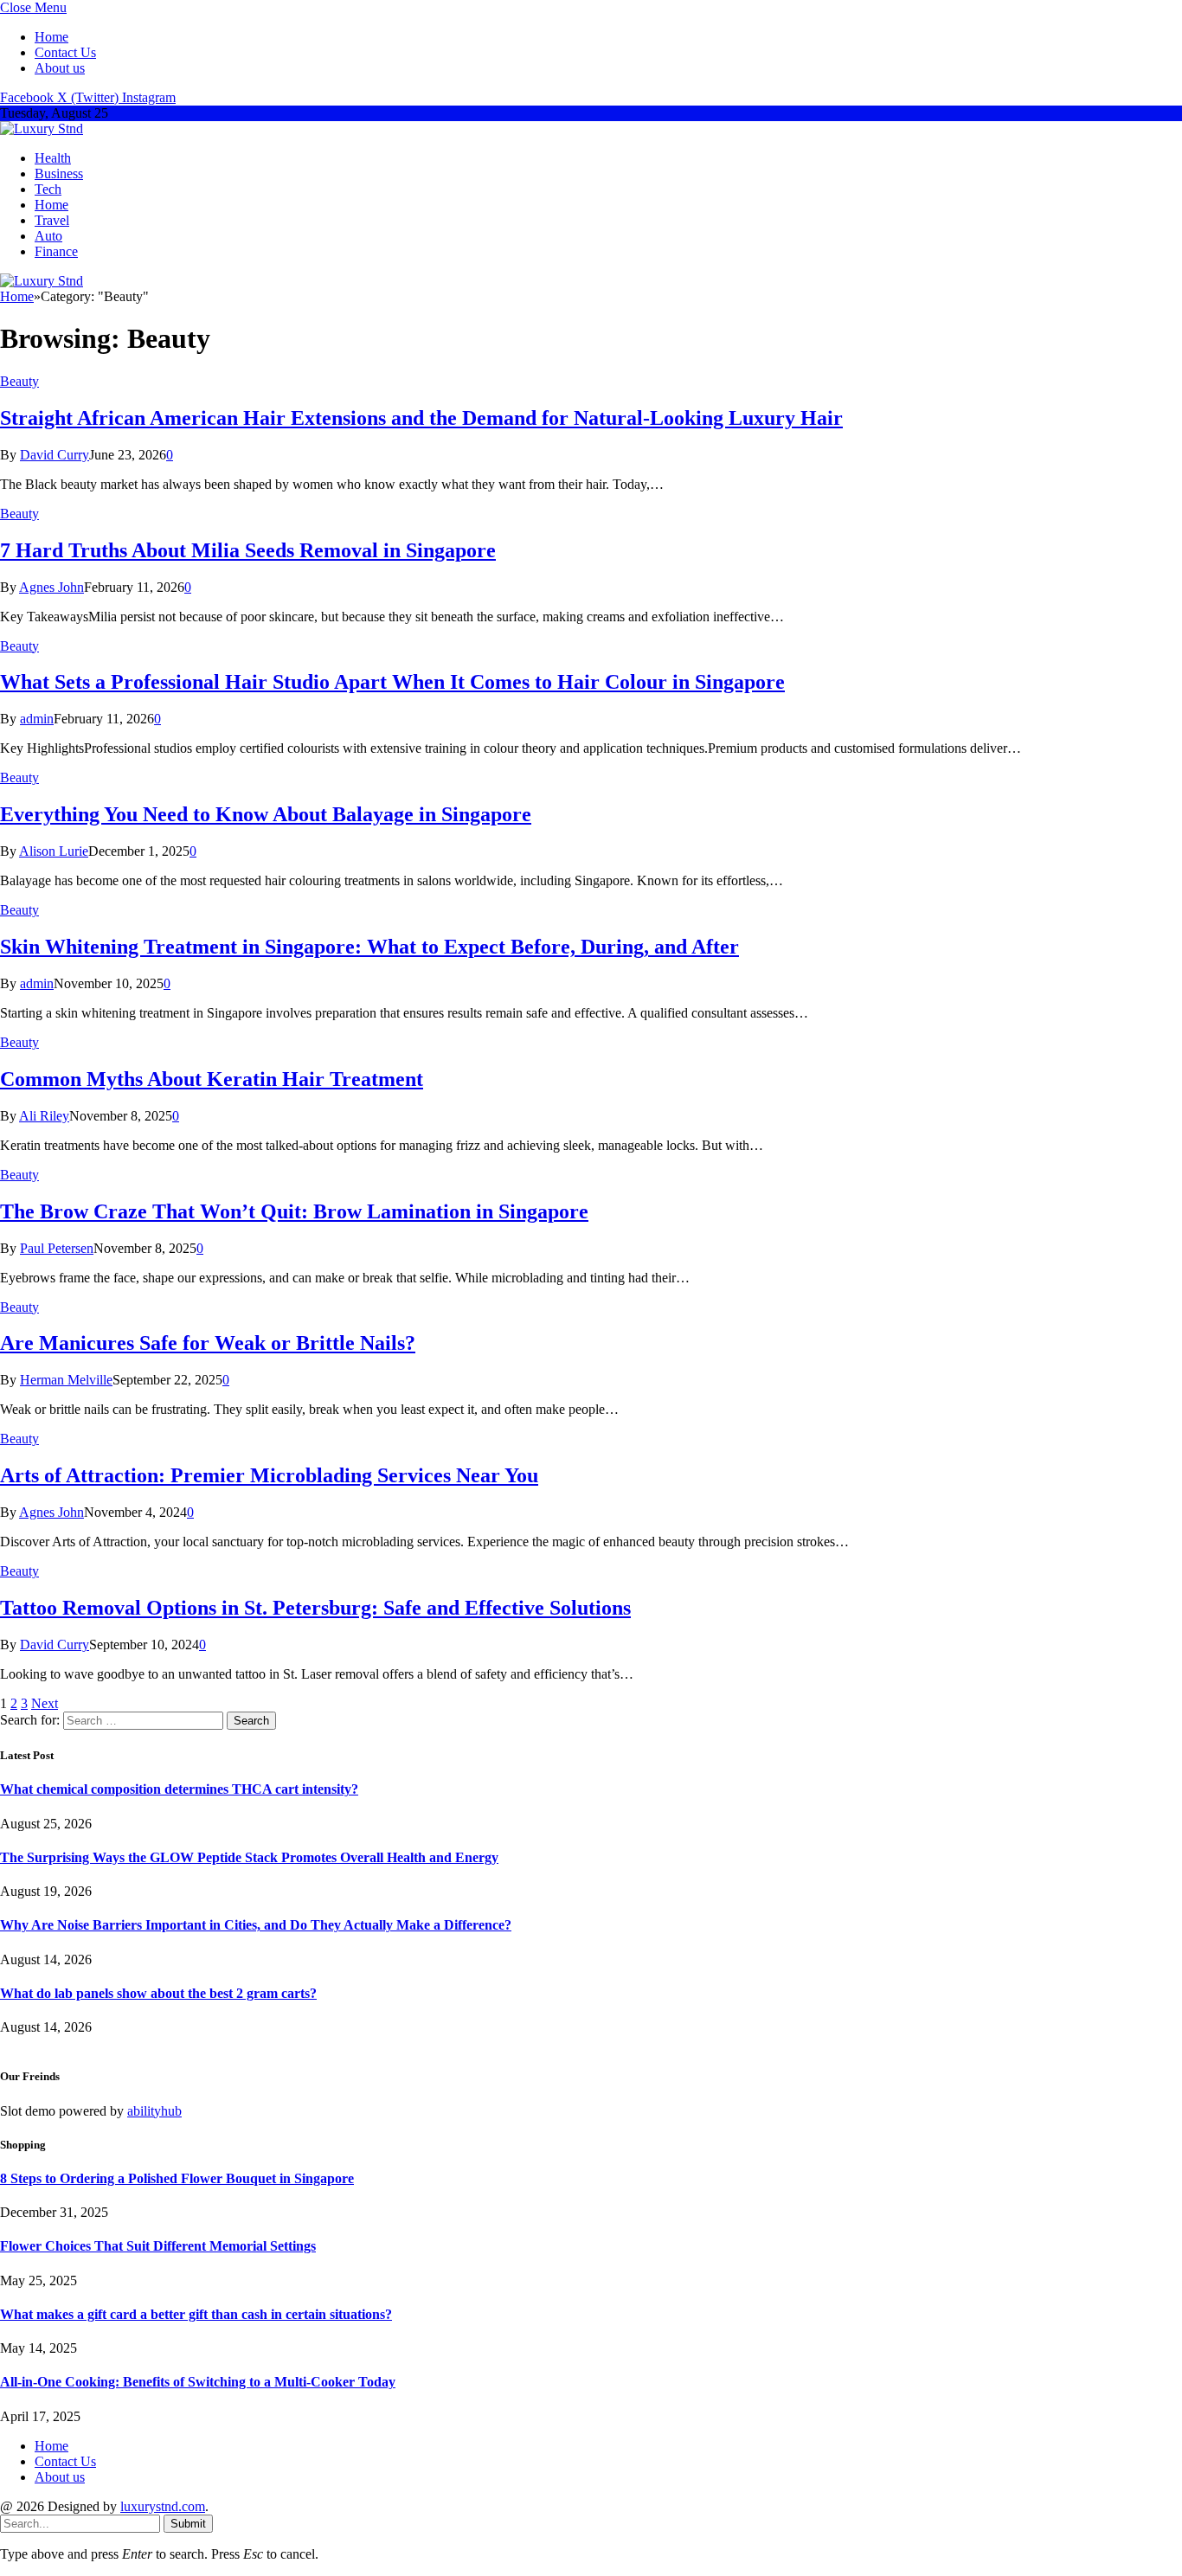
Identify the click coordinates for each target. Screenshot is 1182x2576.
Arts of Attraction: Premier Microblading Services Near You (269, 1475)
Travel (52, 220)
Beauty (19, 381)
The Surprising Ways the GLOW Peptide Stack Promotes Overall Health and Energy (249, 1857)
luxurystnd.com (163, 2506)
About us (60, 68)
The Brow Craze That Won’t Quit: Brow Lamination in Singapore (294, 1211)
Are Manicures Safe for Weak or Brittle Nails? (208, 1343)
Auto (48, 236)
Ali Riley (44, 1116)
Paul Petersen (57, 1248)
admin (37, 719)
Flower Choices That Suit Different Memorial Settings (158, 2246)
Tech (48, 189)
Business (59, 173)
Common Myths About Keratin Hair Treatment (212, 1079)
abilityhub (154, 2111)
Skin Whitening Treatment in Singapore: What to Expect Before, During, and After (369, 947)
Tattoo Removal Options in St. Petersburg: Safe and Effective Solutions (315, 1608)
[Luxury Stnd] (42, 128)
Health (53, 158)
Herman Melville (66, 1380)
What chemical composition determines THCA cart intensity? (179, 1789)
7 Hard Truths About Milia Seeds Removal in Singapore (248, 550)
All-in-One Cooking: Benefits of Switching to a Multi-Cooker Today (198, 2382)
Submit (188, 2524)
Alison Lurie (54, 851)
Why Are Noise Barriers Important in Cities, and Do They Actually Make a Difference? (256, 1925)
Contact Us (65, 52)
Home (51, 37)
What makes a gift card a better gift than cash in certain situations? (196, 2314)
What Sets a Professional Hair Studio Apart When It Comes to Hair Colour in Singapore (392, 682)
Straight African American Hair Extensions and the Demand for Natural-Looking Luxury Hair (421, 418)
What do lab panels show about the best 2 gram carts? (158, 1993)
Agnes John (51, 587)
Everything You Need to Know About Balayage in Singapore (266, 814)
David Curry (55, 455)
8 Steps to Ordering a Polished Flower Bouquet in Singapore (177, 2178)
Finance (56, 251)
